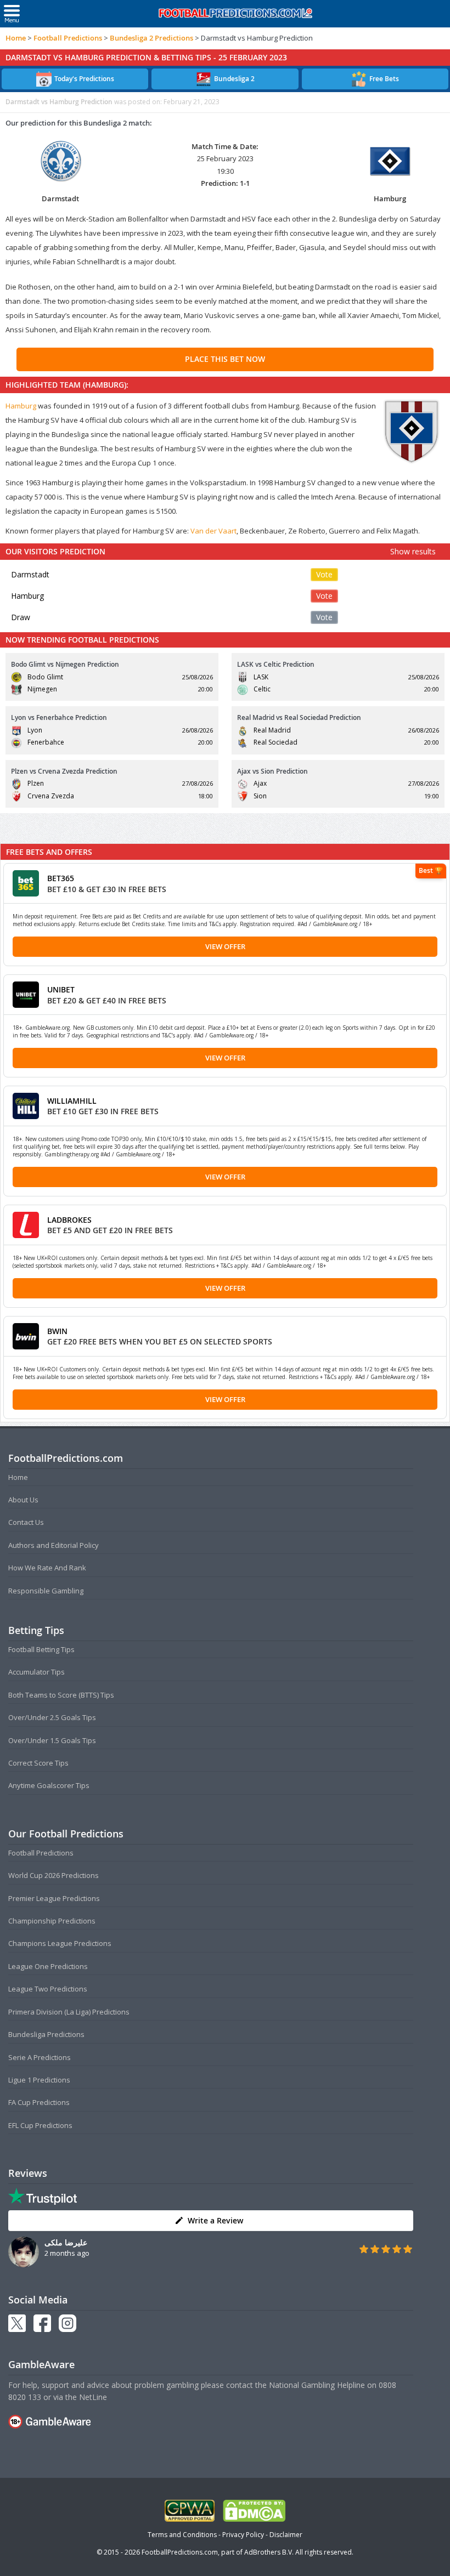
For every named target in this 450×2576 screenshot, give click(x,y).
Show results (413, 551)
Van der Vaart (213, 531)
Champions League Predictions (60, 1943)
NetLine (93, 2397)
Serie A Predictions (40, 2057)
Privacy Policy (243, 2535)
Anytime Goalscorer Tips (49, 1785)
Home (16, 38)
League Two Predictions (48, 1989)
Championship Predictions (52, 1921)
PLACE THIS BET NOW (225, 359)
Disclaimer (286, 2535)
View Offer (225, 946)
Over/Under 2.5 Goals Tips (52, 1717)
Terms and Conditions (182, 2535)
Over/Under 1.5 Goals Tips (52, 1740)
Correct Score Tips (38, 1763)
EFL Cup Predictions (40, 2125)
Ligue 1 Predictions (39, 2080)
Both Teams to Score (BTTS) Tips (61, 1695)
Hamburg (21, 406)
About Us (23, 1500)
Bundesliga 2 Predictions (151, 38)
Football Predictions (68, 38)
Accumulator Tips (36, 1672)
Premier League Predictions (54, 1898)
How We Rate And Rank (47, 1568)
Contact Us (26, 1522)
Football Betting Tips (41, 1649)
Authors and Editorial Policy (54, 1545)
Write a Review (215, 2220)
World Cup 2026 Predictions (54, 1875)
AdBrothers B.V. (269, 2552)
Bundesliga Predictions (46, 2034)
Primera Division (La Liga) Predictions (69, 2012)
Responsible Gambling (46, 1591)
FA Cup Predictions (39, 2102)
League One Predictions (48, 1966)
